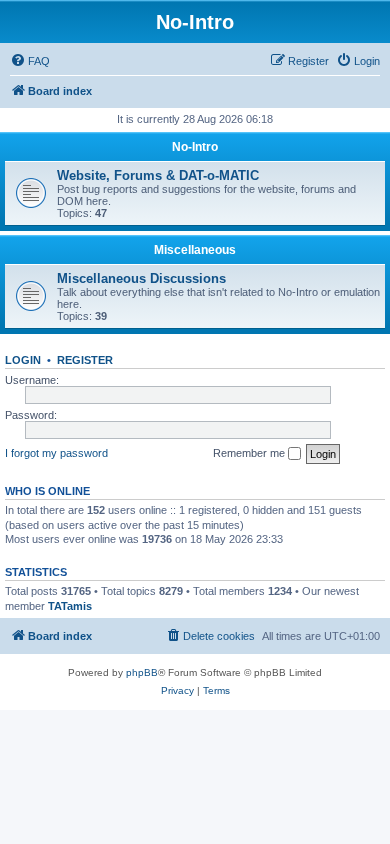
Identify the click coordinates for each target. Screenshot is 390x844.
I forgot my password (56, 453)
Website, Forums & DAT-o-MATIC (158, 175)
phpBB (142, 672)
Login (23, 360)
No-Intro (195, 147)
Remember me (250, 453)
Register (85, 360)
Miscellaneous (195, 250)
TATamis (70, 606)
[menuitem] (30, 61)
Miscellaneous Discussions (141, 278)
